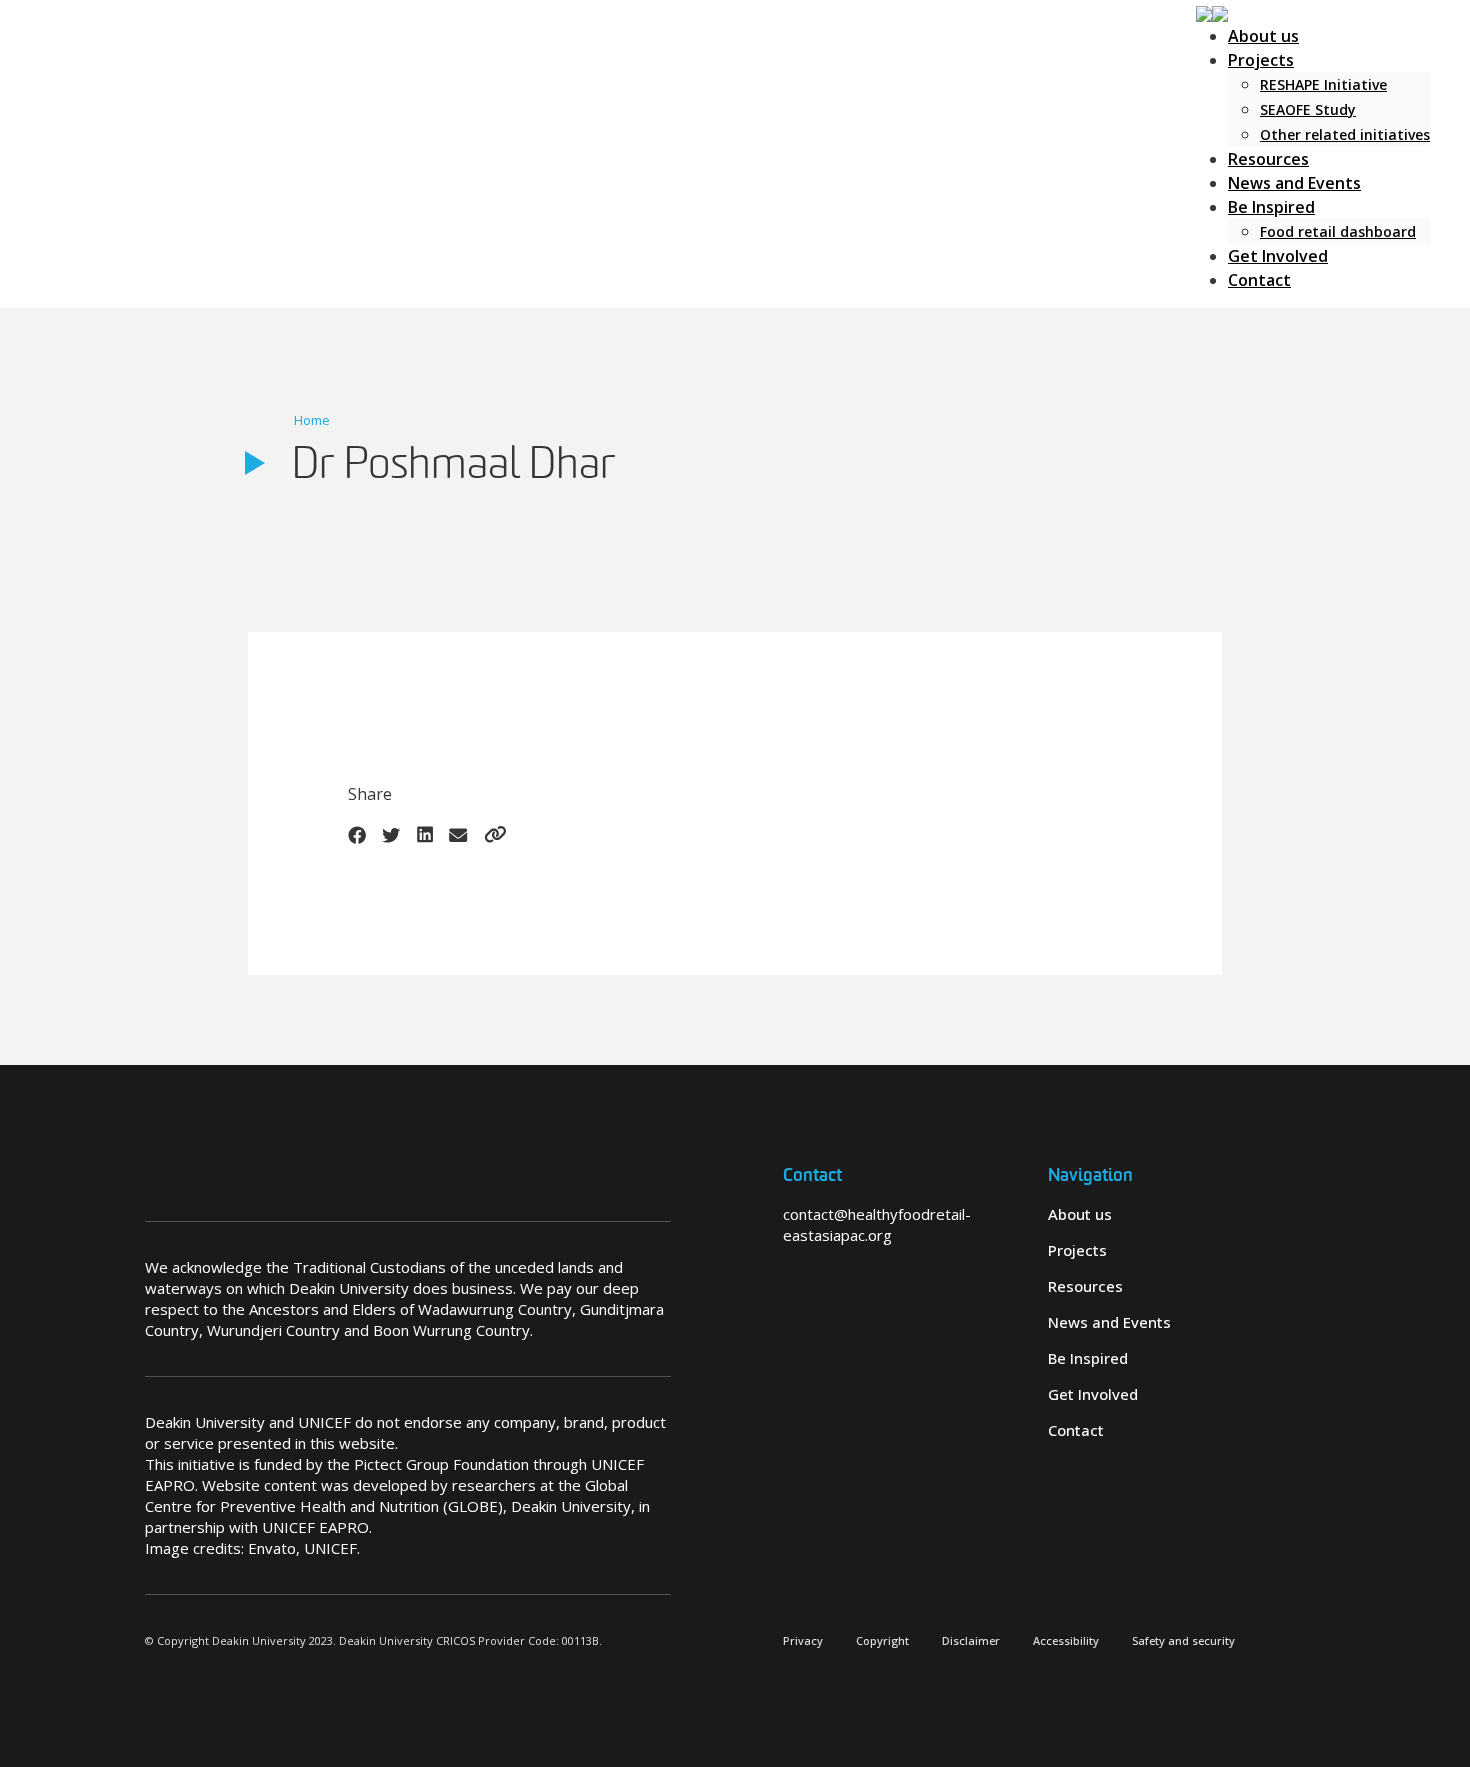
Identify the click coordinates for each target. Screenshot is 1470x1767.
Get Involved (1278, 256)
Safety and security (1183, 1640)
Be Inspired (1271, 207)
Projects (1261, 60)
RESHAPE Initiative (1323, 84)
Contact (1259, 280)
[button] (1212, 12)
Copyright (882, 1640)
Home (312, 420)
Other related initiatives (1345, 134)
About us (1263, 36)
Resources (1268, 159)
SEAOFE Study (1308, 109)
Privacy (803, 1640)
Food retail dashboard (1338, 231)
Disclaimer (971, 1640)
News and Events (1294, 183)
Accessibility (1066, 1640)
